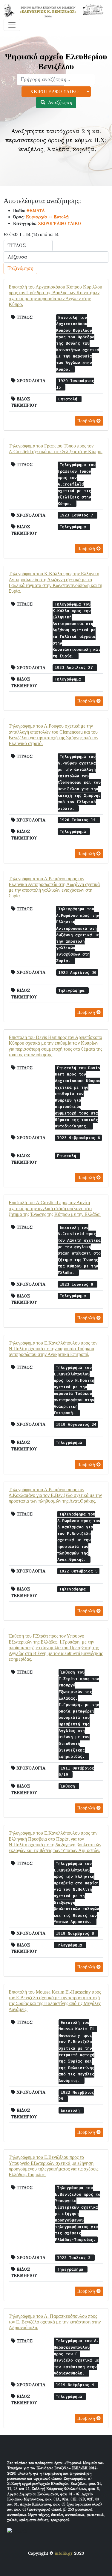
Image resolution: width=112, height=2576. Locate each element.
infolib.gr (64, 2553)
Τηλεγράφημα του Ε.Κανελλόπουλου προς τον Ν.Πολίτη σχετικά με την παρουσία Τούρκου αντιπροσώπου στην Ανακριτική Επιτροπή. (53, 1349)
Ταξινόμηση (20, 268)
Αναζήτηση (59, 102)
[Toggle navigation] (12, 25)
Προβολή (87, 421)
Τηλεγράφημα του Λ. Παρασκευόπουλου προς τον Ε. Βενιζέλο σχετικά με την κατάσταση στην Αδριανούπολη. (55, 2322)
